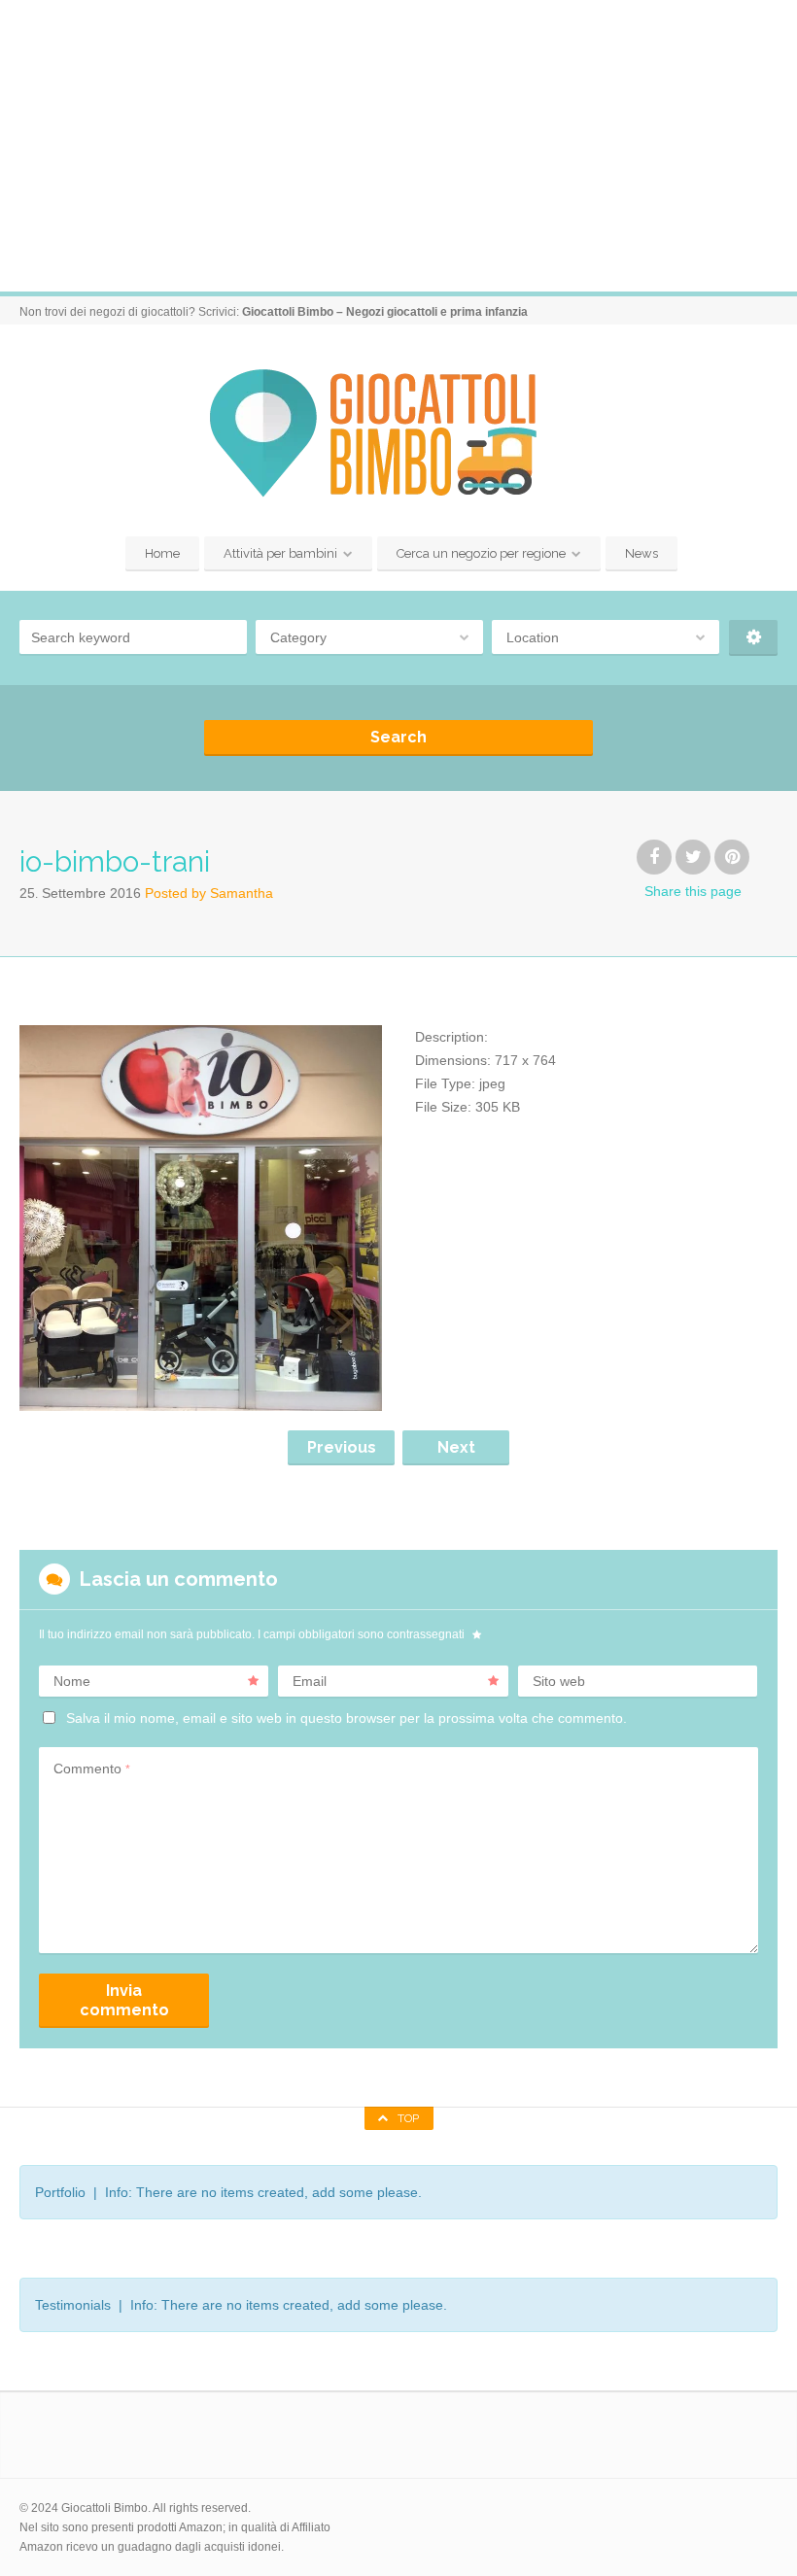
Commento (92, 1769)
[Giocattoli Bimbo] (398, 433)
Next (456, 1447)
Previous (342, 1447)
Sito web (559, 1681)
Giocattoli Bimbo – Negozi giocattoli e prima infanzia (385, 312)
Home (162, 553)
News (641, 553)
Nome (72, 1681)
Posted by (209, 893)
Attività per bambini (280, 553)
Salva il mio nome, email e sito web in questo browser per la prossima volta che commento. (347, 1718)
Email (310, 1681)
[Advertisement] (398, 146)
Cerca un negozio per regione (481, 553)
